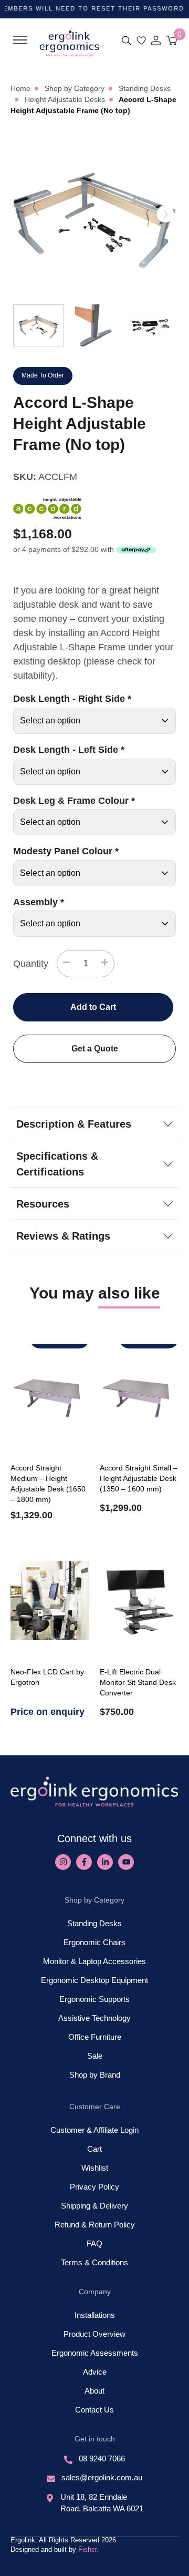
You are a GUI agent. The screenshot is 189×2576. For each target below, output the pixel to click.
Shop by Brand (95, 2075)
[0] (172, 40)
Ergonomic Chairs (94, 1942)
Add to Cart (93, 1007)
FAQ (94, 2243)
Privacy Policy (94, 2187)
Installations (95, 2315)
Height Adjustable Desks (65, 99)
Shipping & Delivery (94, 2206)
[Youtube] (126, 1862)
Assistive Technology (94, 2018)
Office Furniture (95, 2037)
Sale (95, 2056)
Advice (95, 2372)
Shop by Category (75, 88)
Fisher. (88, 2549)
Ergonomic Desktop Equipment (94, 1980)
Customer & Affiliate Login (94, 2130)
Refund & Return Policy (95, 2225)
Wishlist (95, 2168)
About (94, 2391)
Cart (94, 2149)
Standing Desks (94, 1923)
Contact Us (94, 2410)
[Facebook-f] (84, 1862)
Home (20, 88)
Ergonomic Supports (94, 1999)
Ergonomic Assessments (95, 2353)
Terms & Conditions (94, 2262)
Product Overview (94, 2334)
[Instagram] (63, 1862)
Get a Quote (95, 1049)
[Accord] (47, 508)
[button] (20, 40)
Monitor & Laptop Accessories (94, 1961)
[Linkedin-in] (105, 1862)
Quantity (31, 964)
